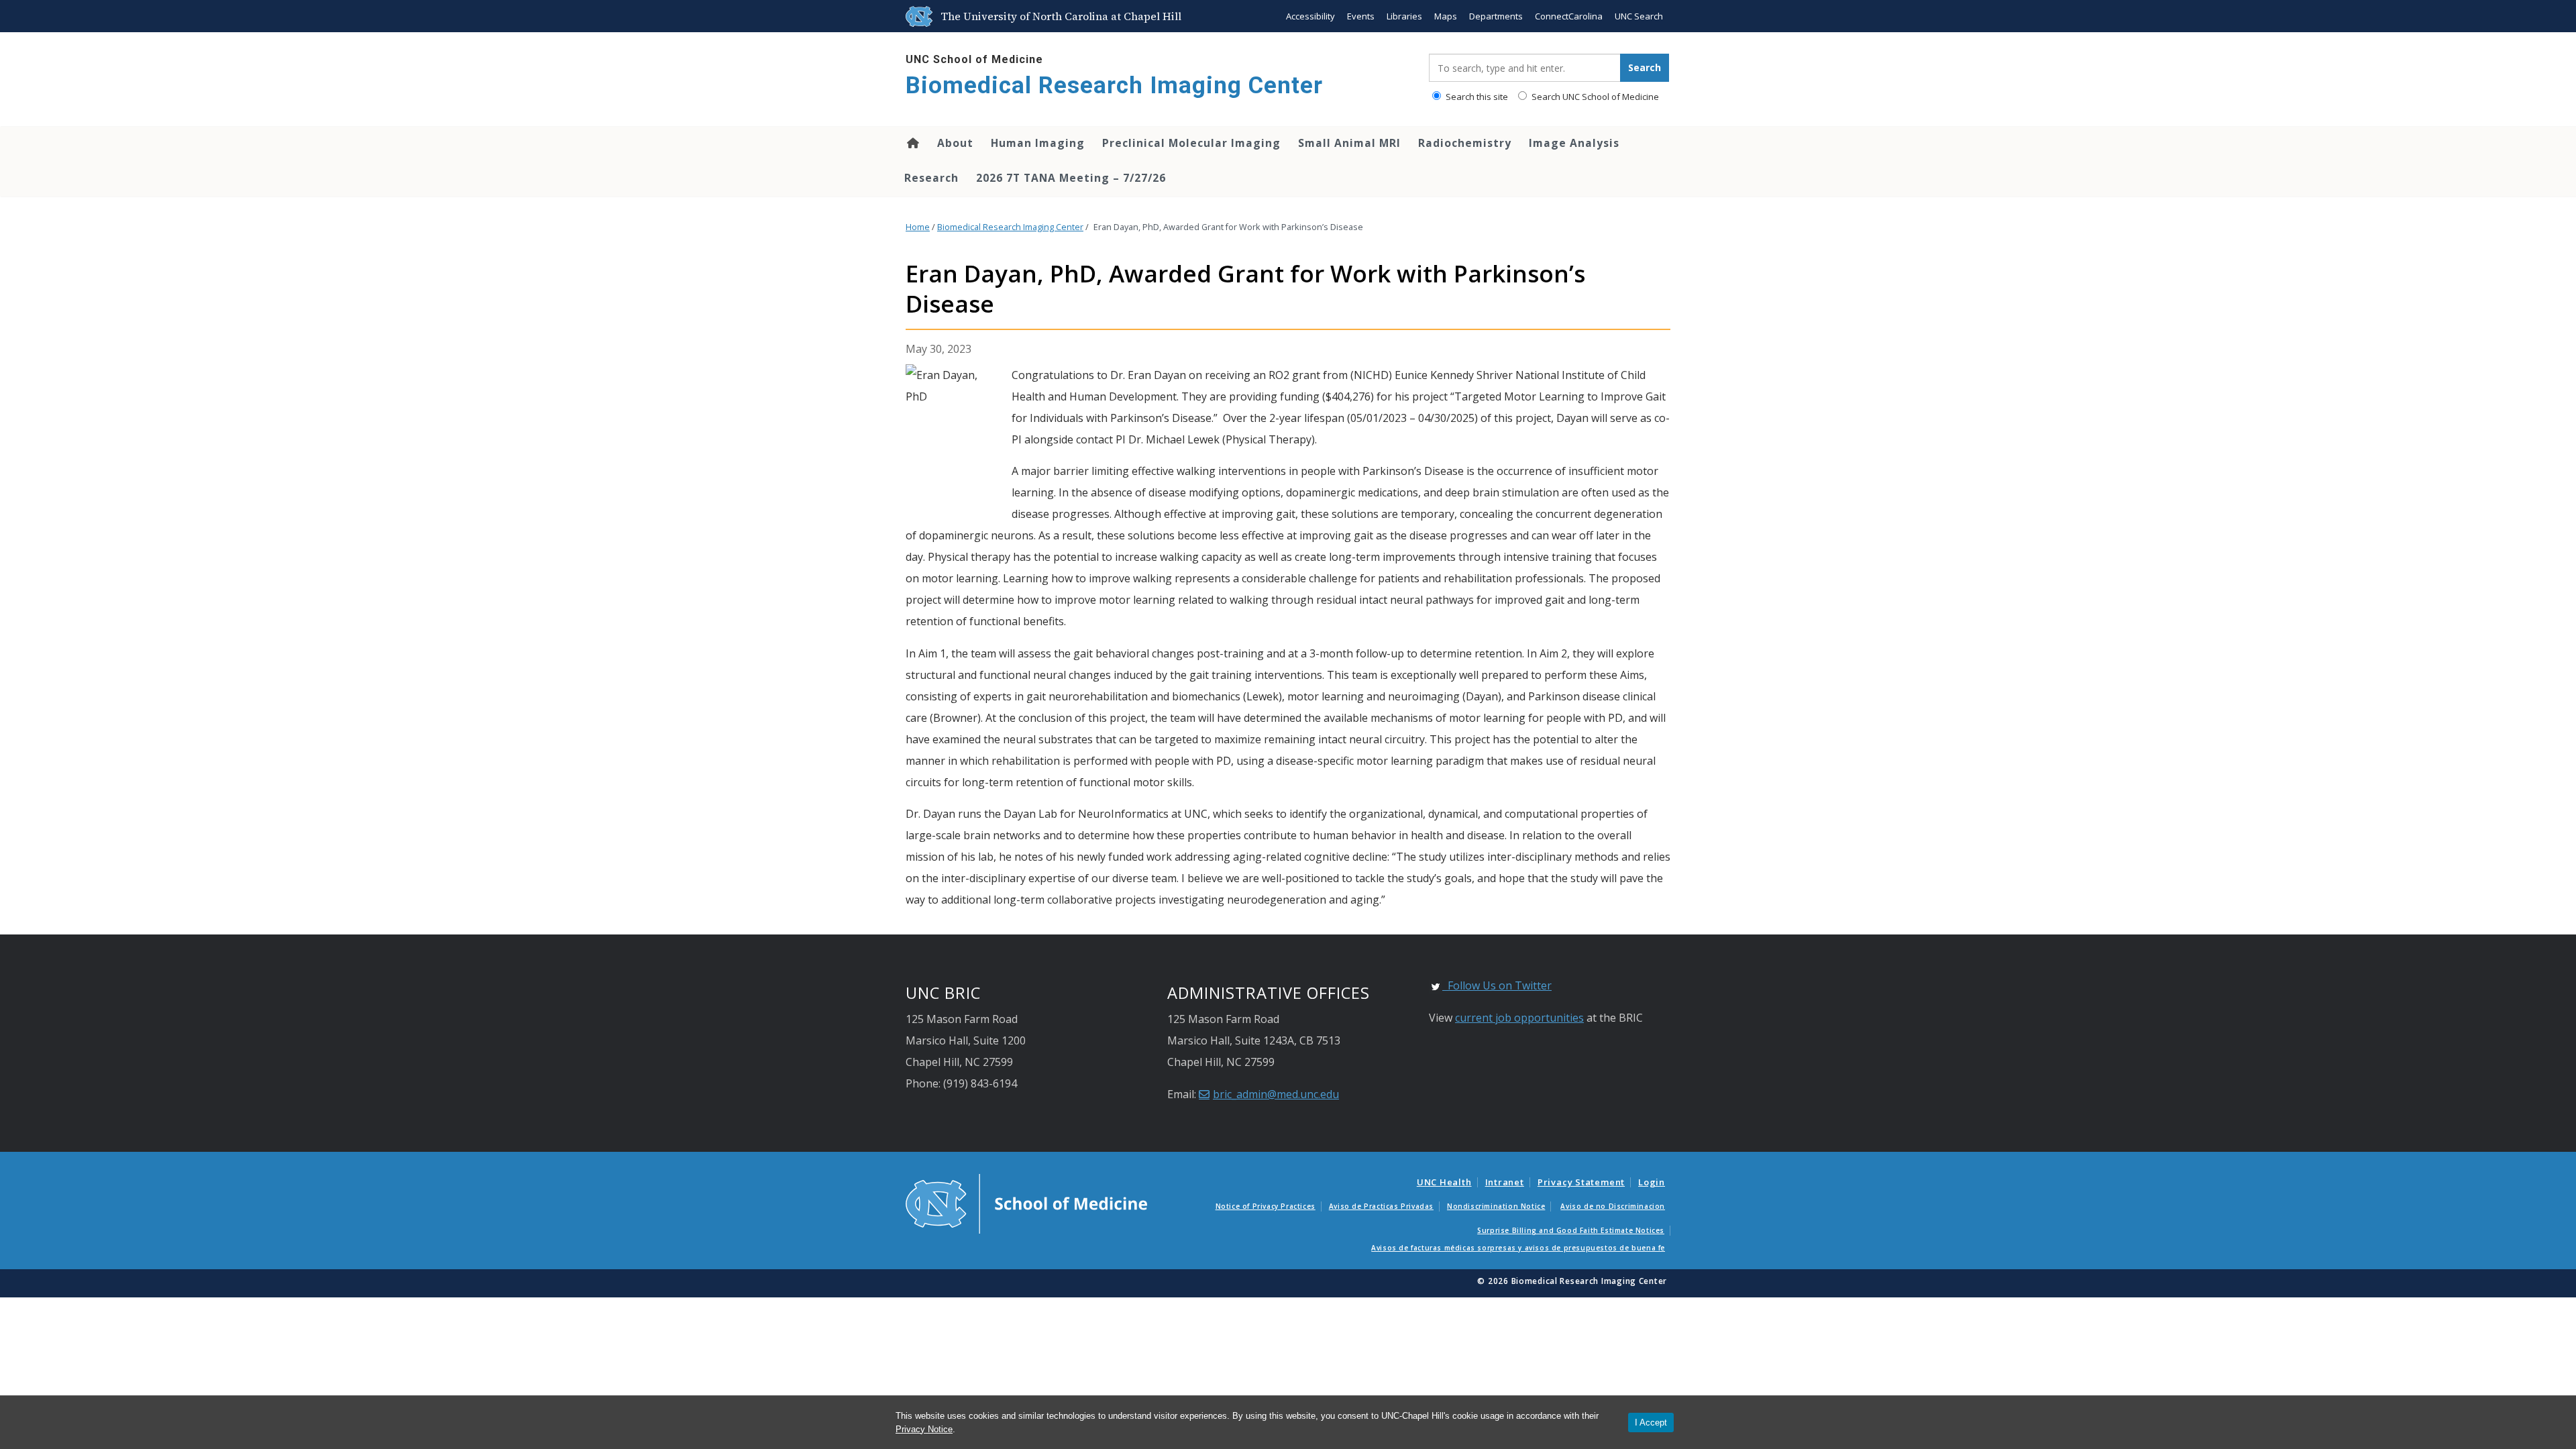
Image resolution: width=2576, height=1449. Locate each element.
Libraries (1404, 16)
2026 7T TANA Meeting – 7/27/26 (1071, 178)
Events (1361, 16)
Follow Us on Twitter (1497, 985)
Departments (1496, 16)
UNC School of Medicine (974, 59)
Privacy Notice (924, 1429)
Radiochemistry (1465, 143)
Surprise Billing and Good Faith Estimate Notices (1571, 1230)
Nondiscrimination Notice (1496, 1206)
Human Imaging (1038, 143)
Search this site (1476, 97)
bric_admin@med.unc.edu (1276, 1094)
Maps (1446, 16)
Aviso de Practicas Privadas (1381, 1206)
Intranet (1505, 1182)
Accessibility (1310, 16)
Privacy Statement (1581, 1182)
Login (1652, 1182)
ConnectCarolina (1569, 16)
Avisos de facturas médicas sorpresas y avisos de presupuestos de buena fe (1518, 1248)
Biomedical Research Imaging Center (1114, 86)
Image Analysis (1574, 143)
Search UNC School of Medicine (1594, 97)
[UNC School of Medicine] (1026, 1203)
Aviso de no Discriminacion (1613, 1206)
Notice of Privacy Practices (1266, 1206)
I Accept (1651, 1423)
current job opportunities (1519, 1018)
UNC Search (1639, 16)
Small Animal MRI (1349, 143)
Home (912, 143)
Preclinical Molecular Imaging (1191, 143)
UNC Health (1444, 1182)
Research (931, 178)
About (955, 143)
